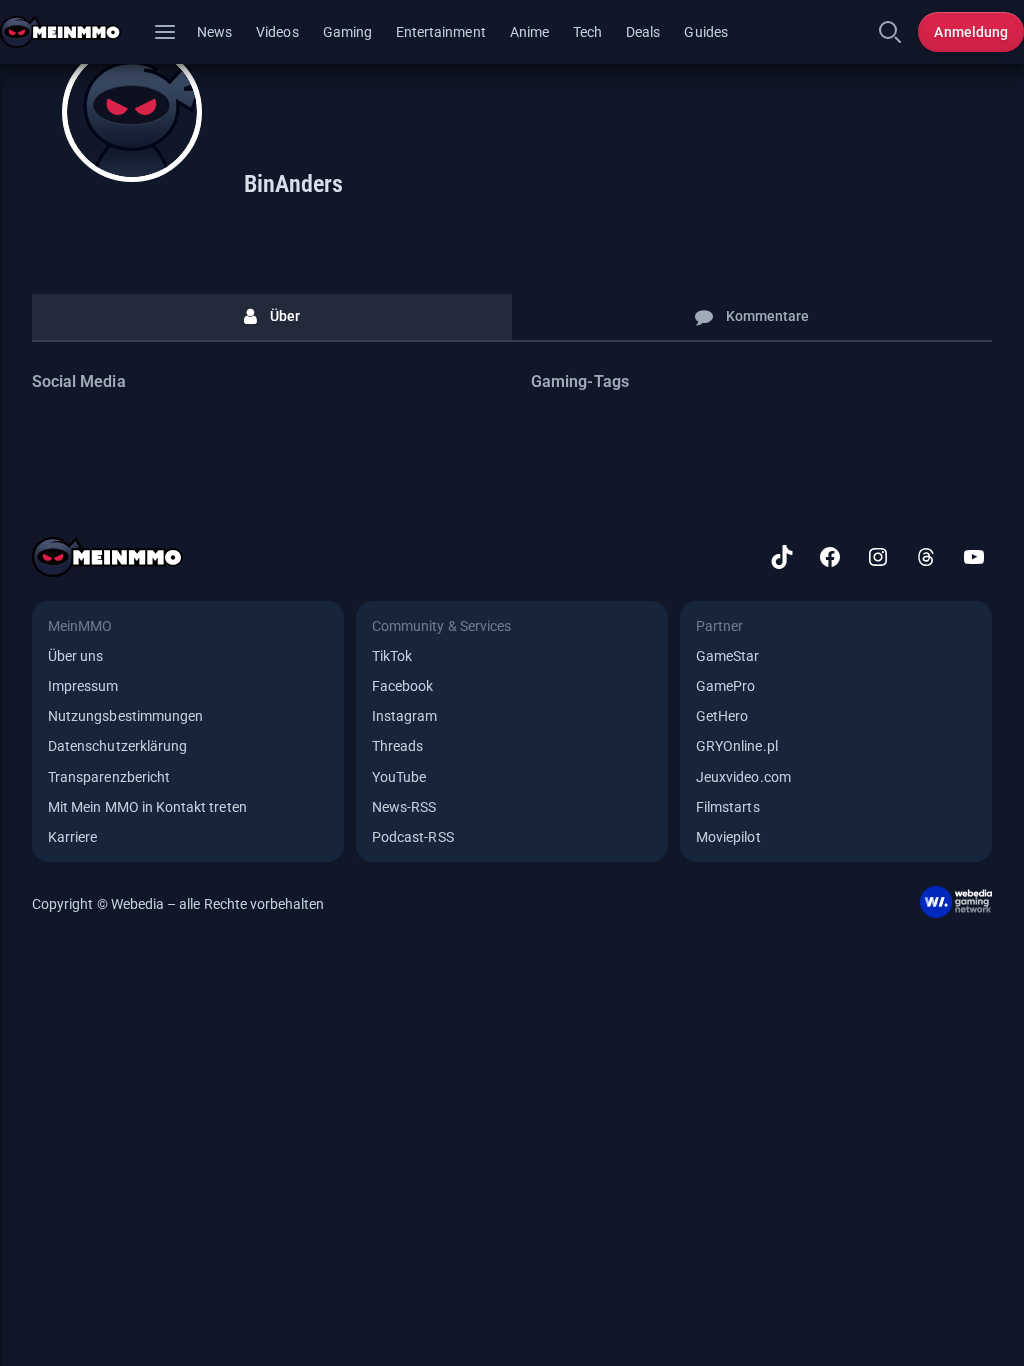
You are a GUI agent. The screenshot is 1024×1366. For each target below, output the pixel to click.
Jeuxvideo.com (743, 777)
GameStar (727, 656)
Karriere (72, 837)
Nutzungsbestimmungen (125, 716)
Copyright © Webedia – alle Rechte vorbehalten (178, 904)
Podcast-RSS (413, 837)
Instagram (405, 716)
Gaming (347, 32)
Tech (587, 32)
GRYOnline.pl (737, 746)
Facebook (402, 686)
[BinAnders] (132, 112)
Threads (397, 746)
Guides (705, 32)
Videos (277, 32)
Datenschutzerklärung (117, 746)
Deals (643, 32)
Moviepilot (728, 837)
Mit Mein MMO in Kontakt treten (147, 807)
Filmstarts (728, 807)
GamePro (725, 686)
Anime (529, 32)
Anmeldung (971, 32)
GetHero (722, 716)
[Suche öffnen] (890, 32)
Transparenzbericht (109, 777)
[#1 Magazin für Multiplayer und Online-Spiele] (72, 32)
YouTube (399, 777)
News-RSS (404, 807)
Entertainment (441, 32)
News (214, 32)
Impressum (83, 686)
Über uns (75, 656)
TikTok (392, 656)
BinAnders (293, 184)
